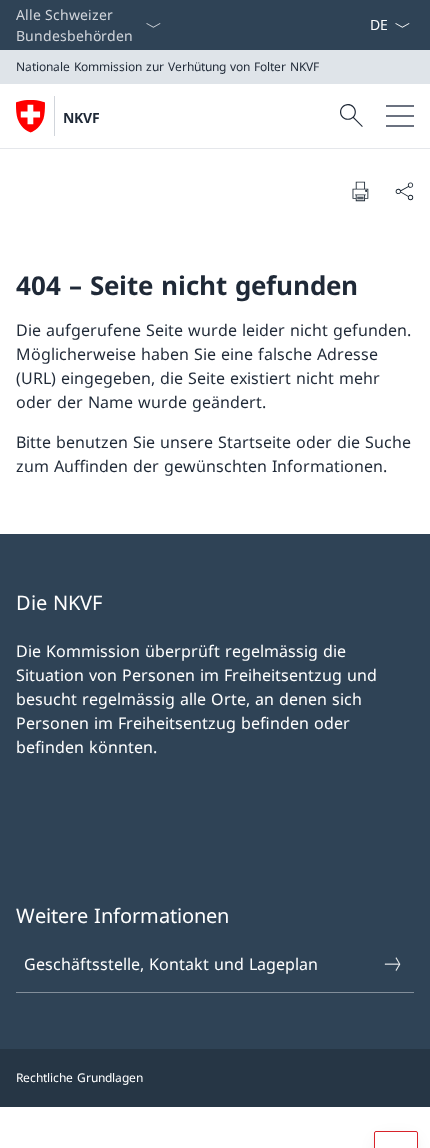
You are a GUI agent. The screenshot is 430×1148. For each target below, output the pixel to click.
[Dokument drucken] (360, 191)
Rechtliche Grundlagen (79, 1077)
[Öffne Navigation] (400, 116)
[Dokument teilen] (404, 191)
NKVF (81, 117)
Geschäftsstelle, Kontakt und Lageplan (171, 964)
